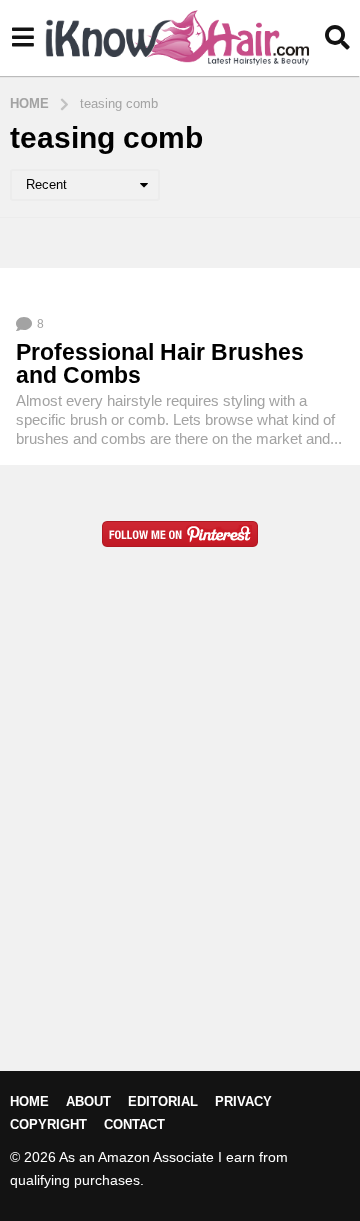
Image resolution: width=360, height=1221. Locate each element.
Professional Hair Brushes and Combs (160, 363)
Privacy (243, 1101)
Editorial (163, 1101)
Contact (134, 1124)
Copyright (48, 1124)
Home (29, 1101)
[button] (22, 38)
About (88, 1101)
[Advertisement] (180, 841)
